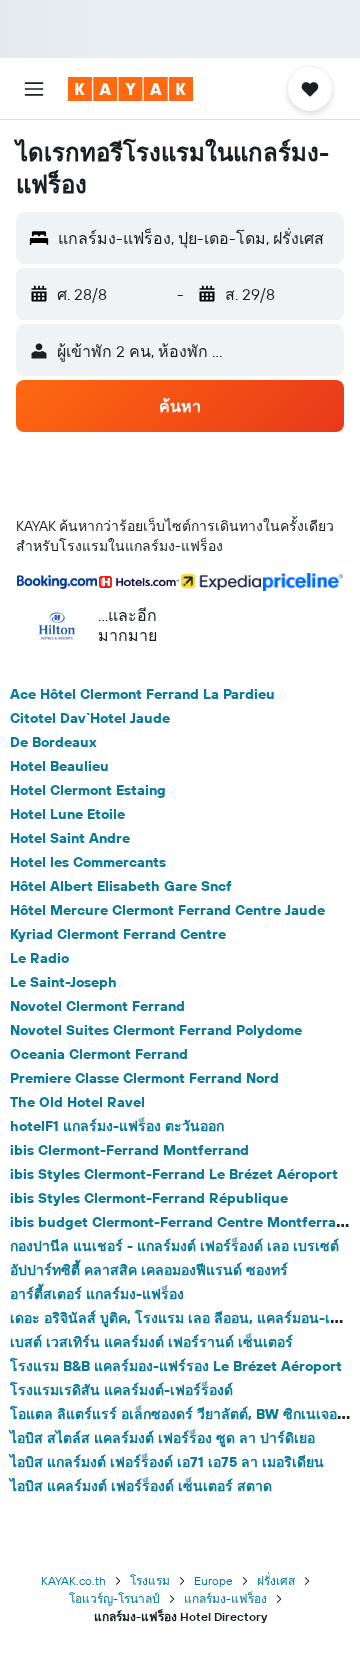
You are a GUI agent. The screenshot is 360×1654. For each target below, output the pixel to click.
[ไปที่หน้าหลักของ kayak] (130, 89)
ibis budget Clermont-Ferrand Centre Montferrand (181, 1222)
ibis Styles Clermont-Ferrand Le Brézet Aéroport (174, 1174)
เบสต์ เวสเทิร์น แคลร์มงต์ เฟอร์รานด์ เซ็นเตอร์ (151, 1342)
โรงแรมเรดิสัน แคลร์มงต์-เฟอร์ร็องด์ (121, 1390)
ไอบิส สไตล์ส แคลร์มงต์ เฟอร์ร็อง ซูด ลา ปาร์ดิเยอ (162, 1438)
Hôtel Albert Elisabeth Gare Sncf (121, 886)
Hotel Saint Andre (70, 838)
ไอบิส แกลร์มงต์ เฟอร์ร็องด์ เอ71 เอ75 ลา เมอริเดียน (167, 1462)
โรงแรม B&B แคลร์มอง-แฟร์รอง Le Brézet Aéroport (176, 1366)
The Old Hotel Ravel (77, 1102)
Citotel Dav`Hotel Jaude (90, 718)
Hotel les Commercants (88, 862)
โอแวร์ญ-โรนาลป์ (114, 1598)
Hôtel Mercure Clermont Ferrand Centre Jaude (167, 910)
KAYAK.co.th (73, 1580)
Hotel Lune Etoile (67, 814)
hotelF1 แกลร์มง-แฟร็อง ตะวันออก (117, 1126)
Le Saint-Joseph (63, 982)
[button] (34, 89)
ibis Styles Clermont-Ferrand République (149, 1198)
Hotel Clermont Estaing (88, 790)
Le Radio (39, 958)
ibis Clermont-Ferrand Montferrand (129, 1150)
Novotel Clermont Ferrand (97, 1006)
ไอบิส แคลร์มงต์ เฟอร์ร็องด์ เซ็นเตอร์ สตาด (141, 1486)
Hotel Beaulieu (59, 766)
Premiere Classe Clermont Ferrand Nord (144, 1078)
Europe (213, 1580)
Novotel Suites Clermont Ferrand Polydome (156, 1030)
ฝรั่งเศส (276, 1580)
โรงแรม (150, 1580)
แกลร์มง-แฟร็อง (225, 1598)
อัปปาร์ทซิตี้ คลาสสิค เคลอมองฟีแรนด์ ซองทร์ (149, 1270)
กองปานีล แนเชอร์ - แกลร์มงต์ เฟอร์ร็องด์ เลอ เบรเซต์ (174, 1246)
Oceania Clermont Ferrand (99, 1054)
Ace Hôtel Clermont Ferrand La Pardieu (142, 694)
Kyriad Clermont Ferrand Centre (118, 934)
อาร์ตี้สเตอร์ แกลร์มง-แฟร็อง (97, 1294)
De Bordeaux (53, 742)
